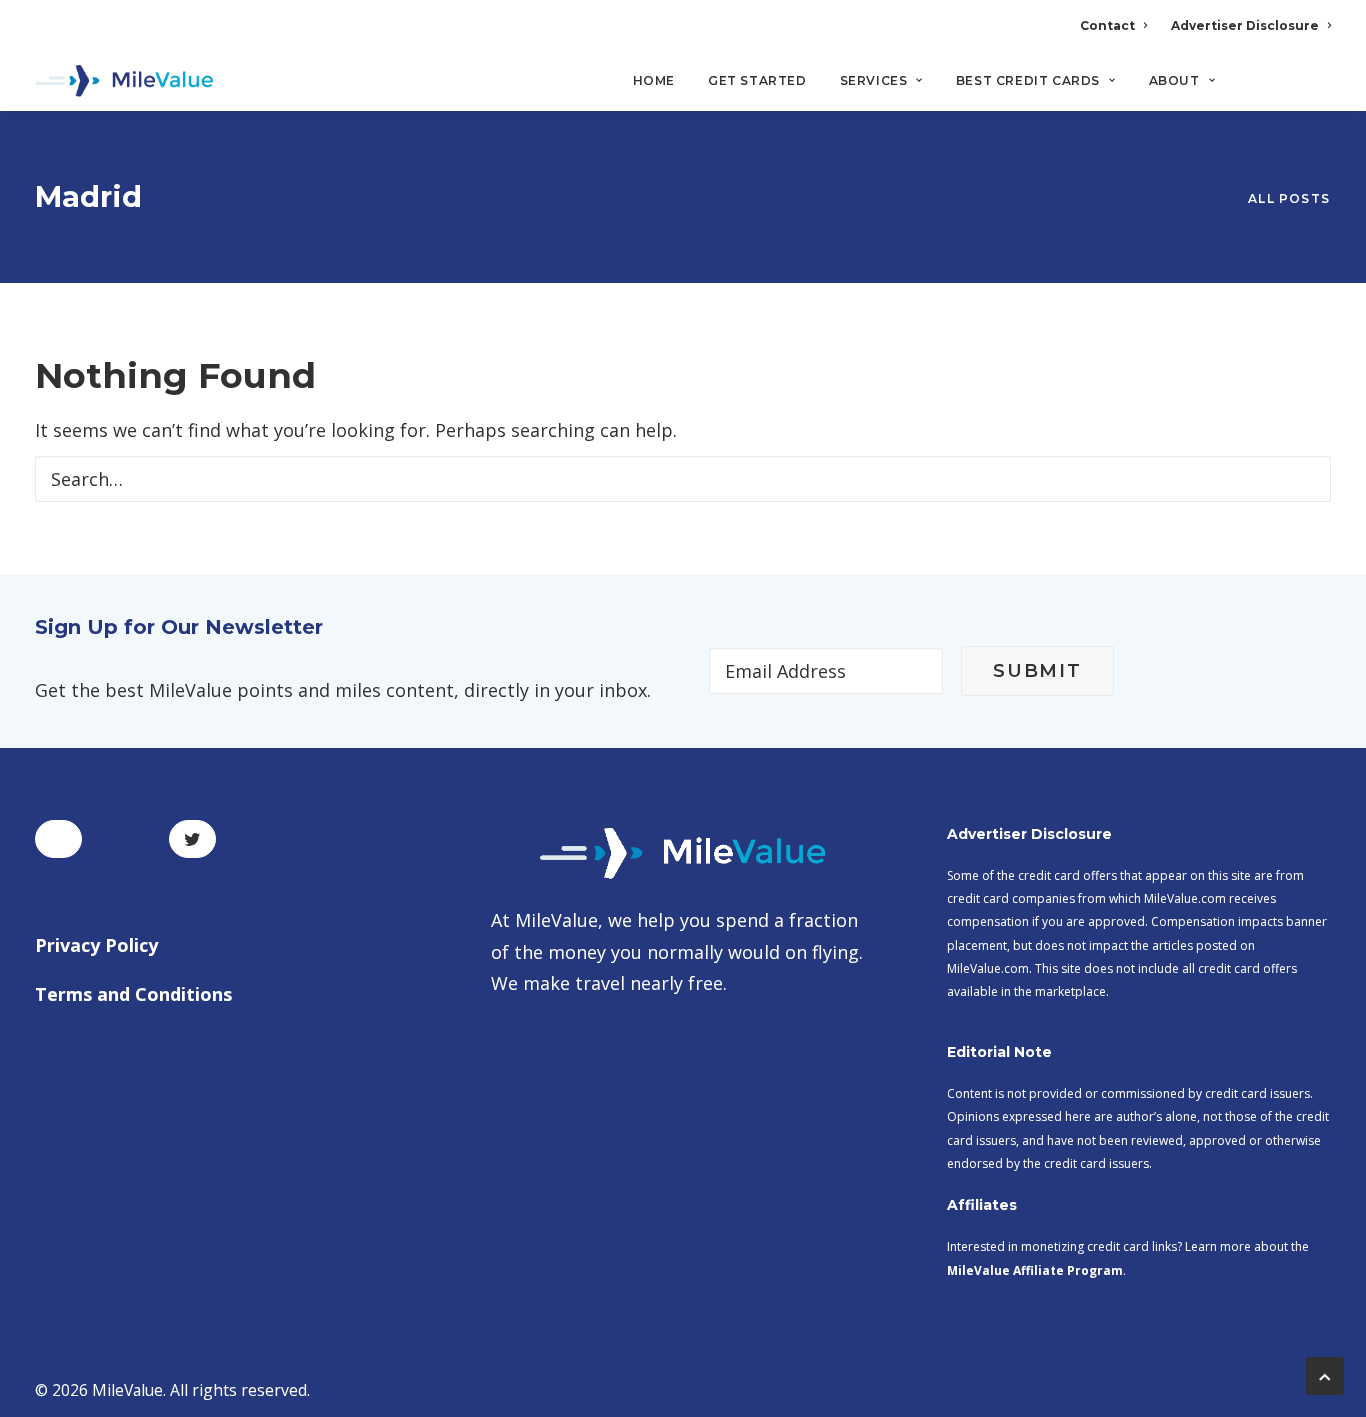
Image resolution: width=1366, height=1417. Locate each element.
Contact (1107, 25)
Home (654, 80)
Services (874, 80)
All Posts (1289, 198)
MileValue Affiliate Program (1035, 1270)
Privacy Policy (96, 945)
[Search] (1317, 89)
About (1174, 80)
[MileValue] (124, 81)
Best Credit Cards (1028, 80)
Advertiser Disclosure (1245, 25)
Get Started (757, 80)
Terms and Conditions (133, 994)
